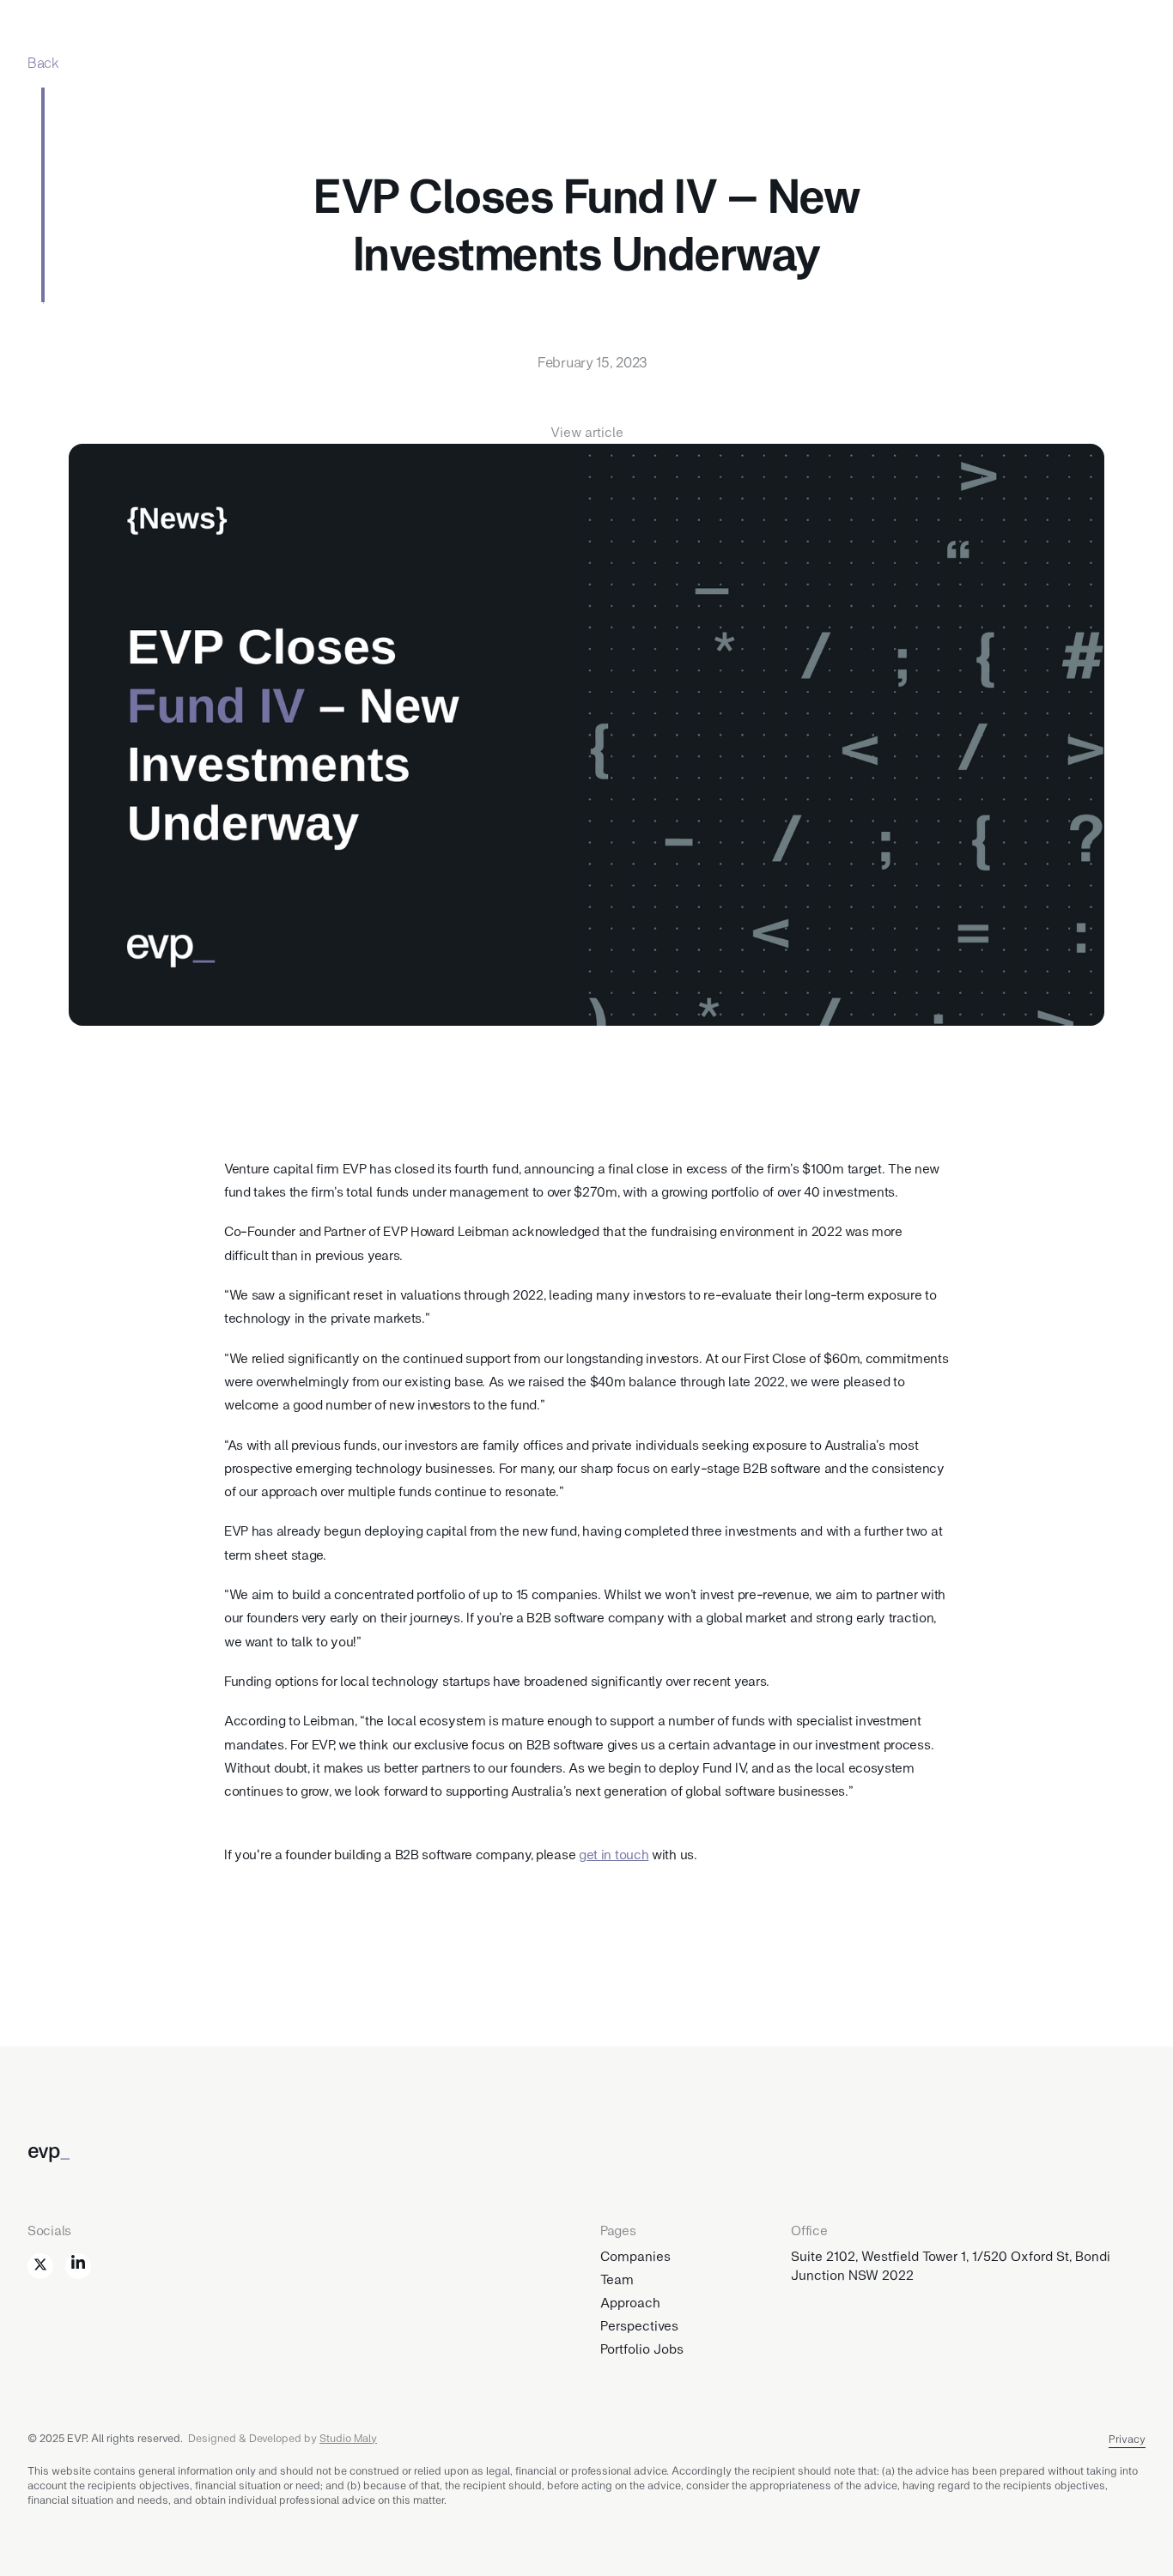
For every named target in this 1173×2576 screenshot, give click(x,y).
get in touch (614, 1854)
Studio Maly (348, 2438)
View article (587, 431)
